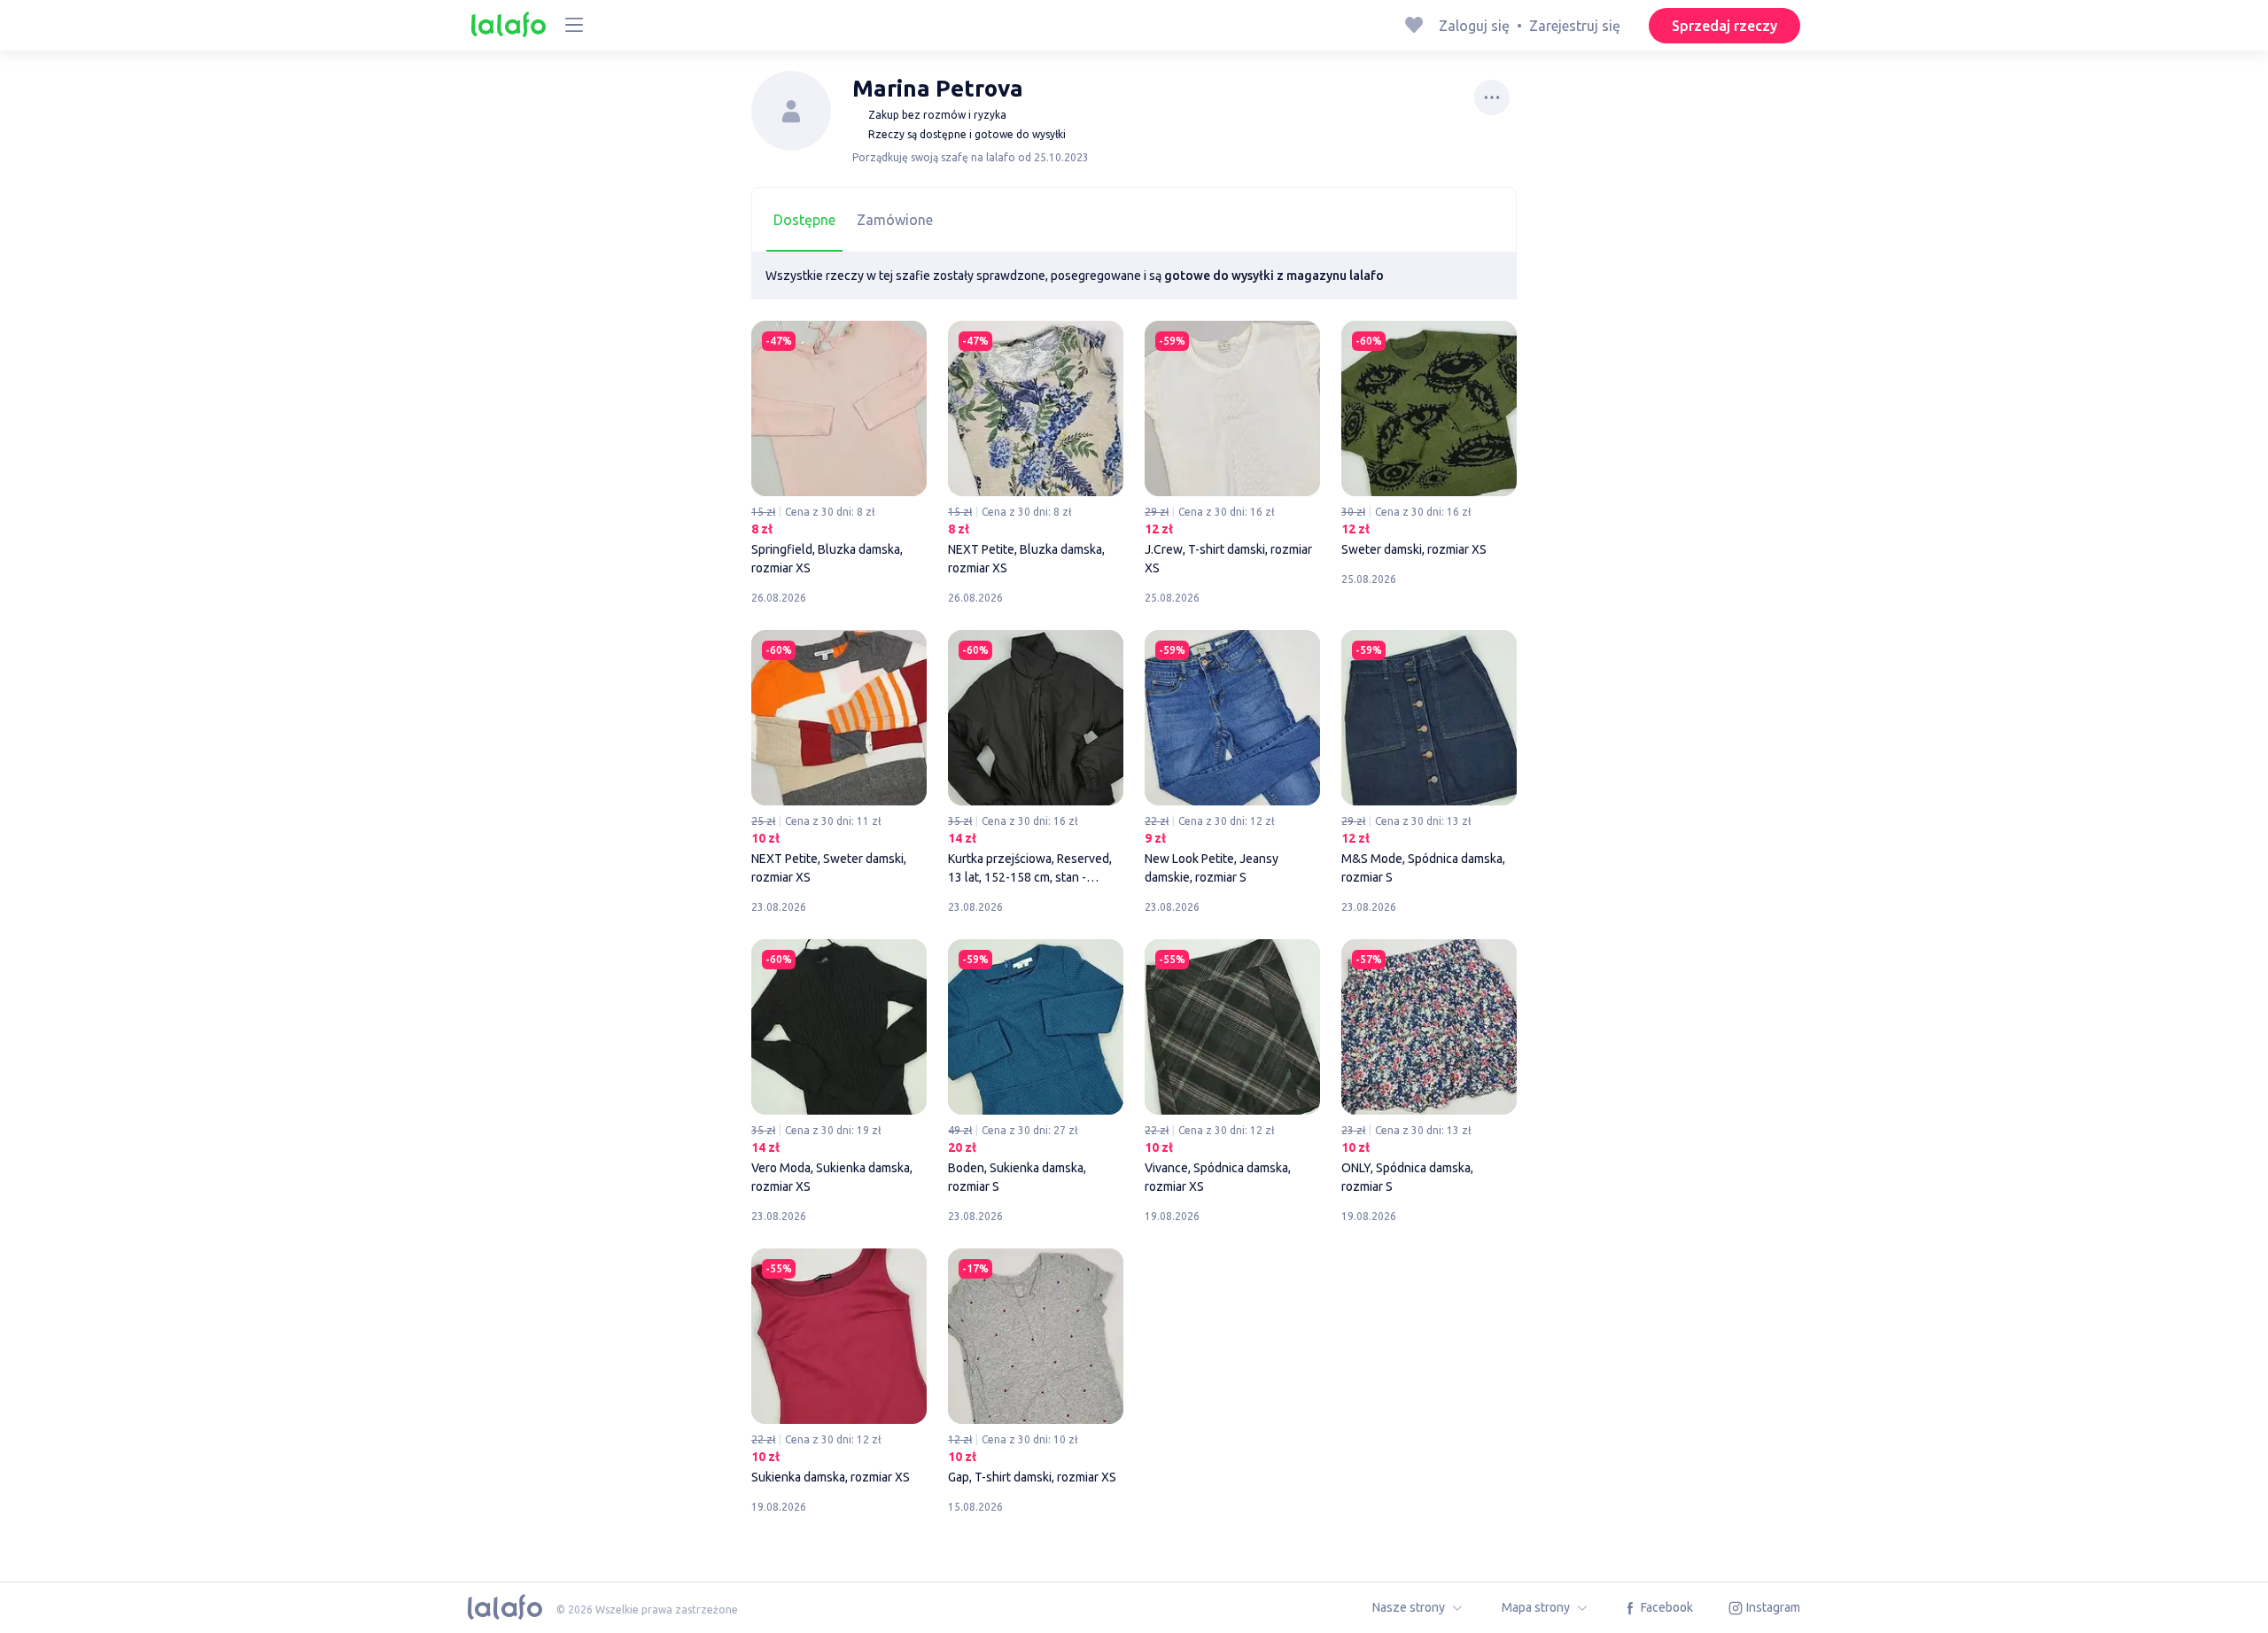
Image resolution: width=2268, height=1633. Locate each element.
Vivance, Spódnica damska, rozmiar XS (1232, 1069)
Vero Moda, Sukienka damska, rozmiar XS (839, 1069)
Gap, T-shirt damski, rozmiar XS (1036, 1369)
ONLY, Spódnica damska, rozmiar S (1429, 1069)
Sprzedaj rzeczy (1724, 26)
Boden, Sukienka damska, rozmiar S (1036, 1069)
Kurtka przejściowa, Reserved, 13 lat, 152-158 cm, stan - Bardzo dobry (1036, 760)
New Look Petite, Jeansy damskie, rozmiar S (1232, 760)
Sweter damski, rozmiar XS (1429, 441)
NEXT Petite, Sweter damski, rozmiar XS (839, 760)
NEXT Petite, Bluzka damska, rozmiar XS (1036, 451)
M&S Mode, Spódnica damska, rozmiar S (1429, 760)
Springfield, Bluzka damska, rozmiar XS (839, 451)
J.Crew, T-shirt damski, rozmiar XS (1232, 451)
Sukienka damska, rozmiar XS (839, 1369)
